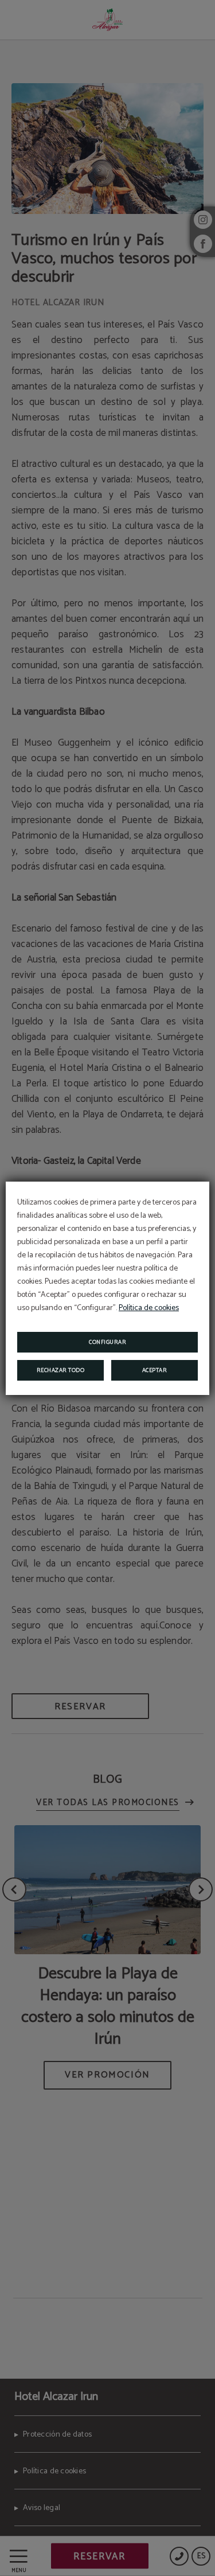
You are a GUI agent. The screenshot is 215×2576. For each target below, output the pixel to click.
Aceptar (155, 1370)
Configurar (107, 1342)
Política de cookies (149, 1308)
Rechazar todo (61, 1370)
